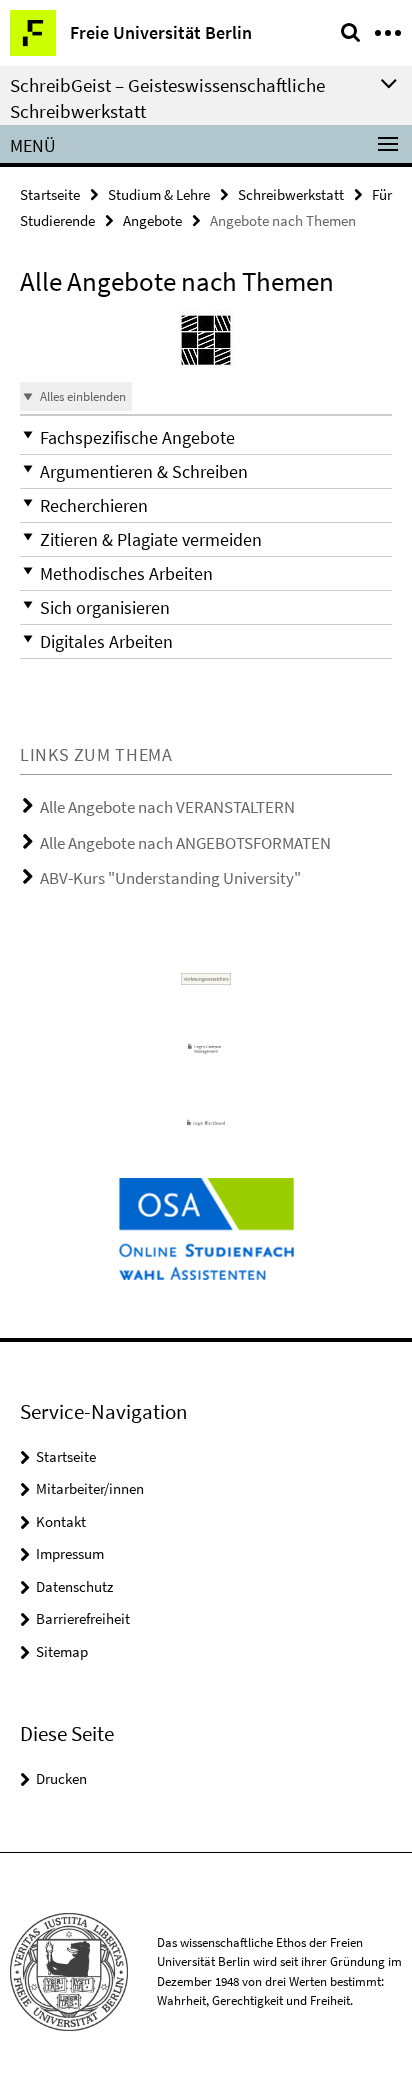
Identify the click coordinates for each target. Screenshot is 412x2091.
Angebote (152, 220)
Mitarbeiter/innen (90, 1488)
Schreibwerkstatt (291, 194)
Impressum (70, 1553)
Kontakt (61, 1521)
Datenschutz (74, 1586)
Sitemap (62, 1651)
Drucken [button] (61, 1778)
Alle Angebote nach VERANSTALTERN (167, 807)
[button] (206, 437)
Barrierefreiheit (83, 1618)
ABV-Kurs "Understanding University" (170, 878)
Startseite (50, 194)
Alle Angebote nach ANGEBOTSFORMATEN (185, 843)
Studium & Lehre (159, 194)
